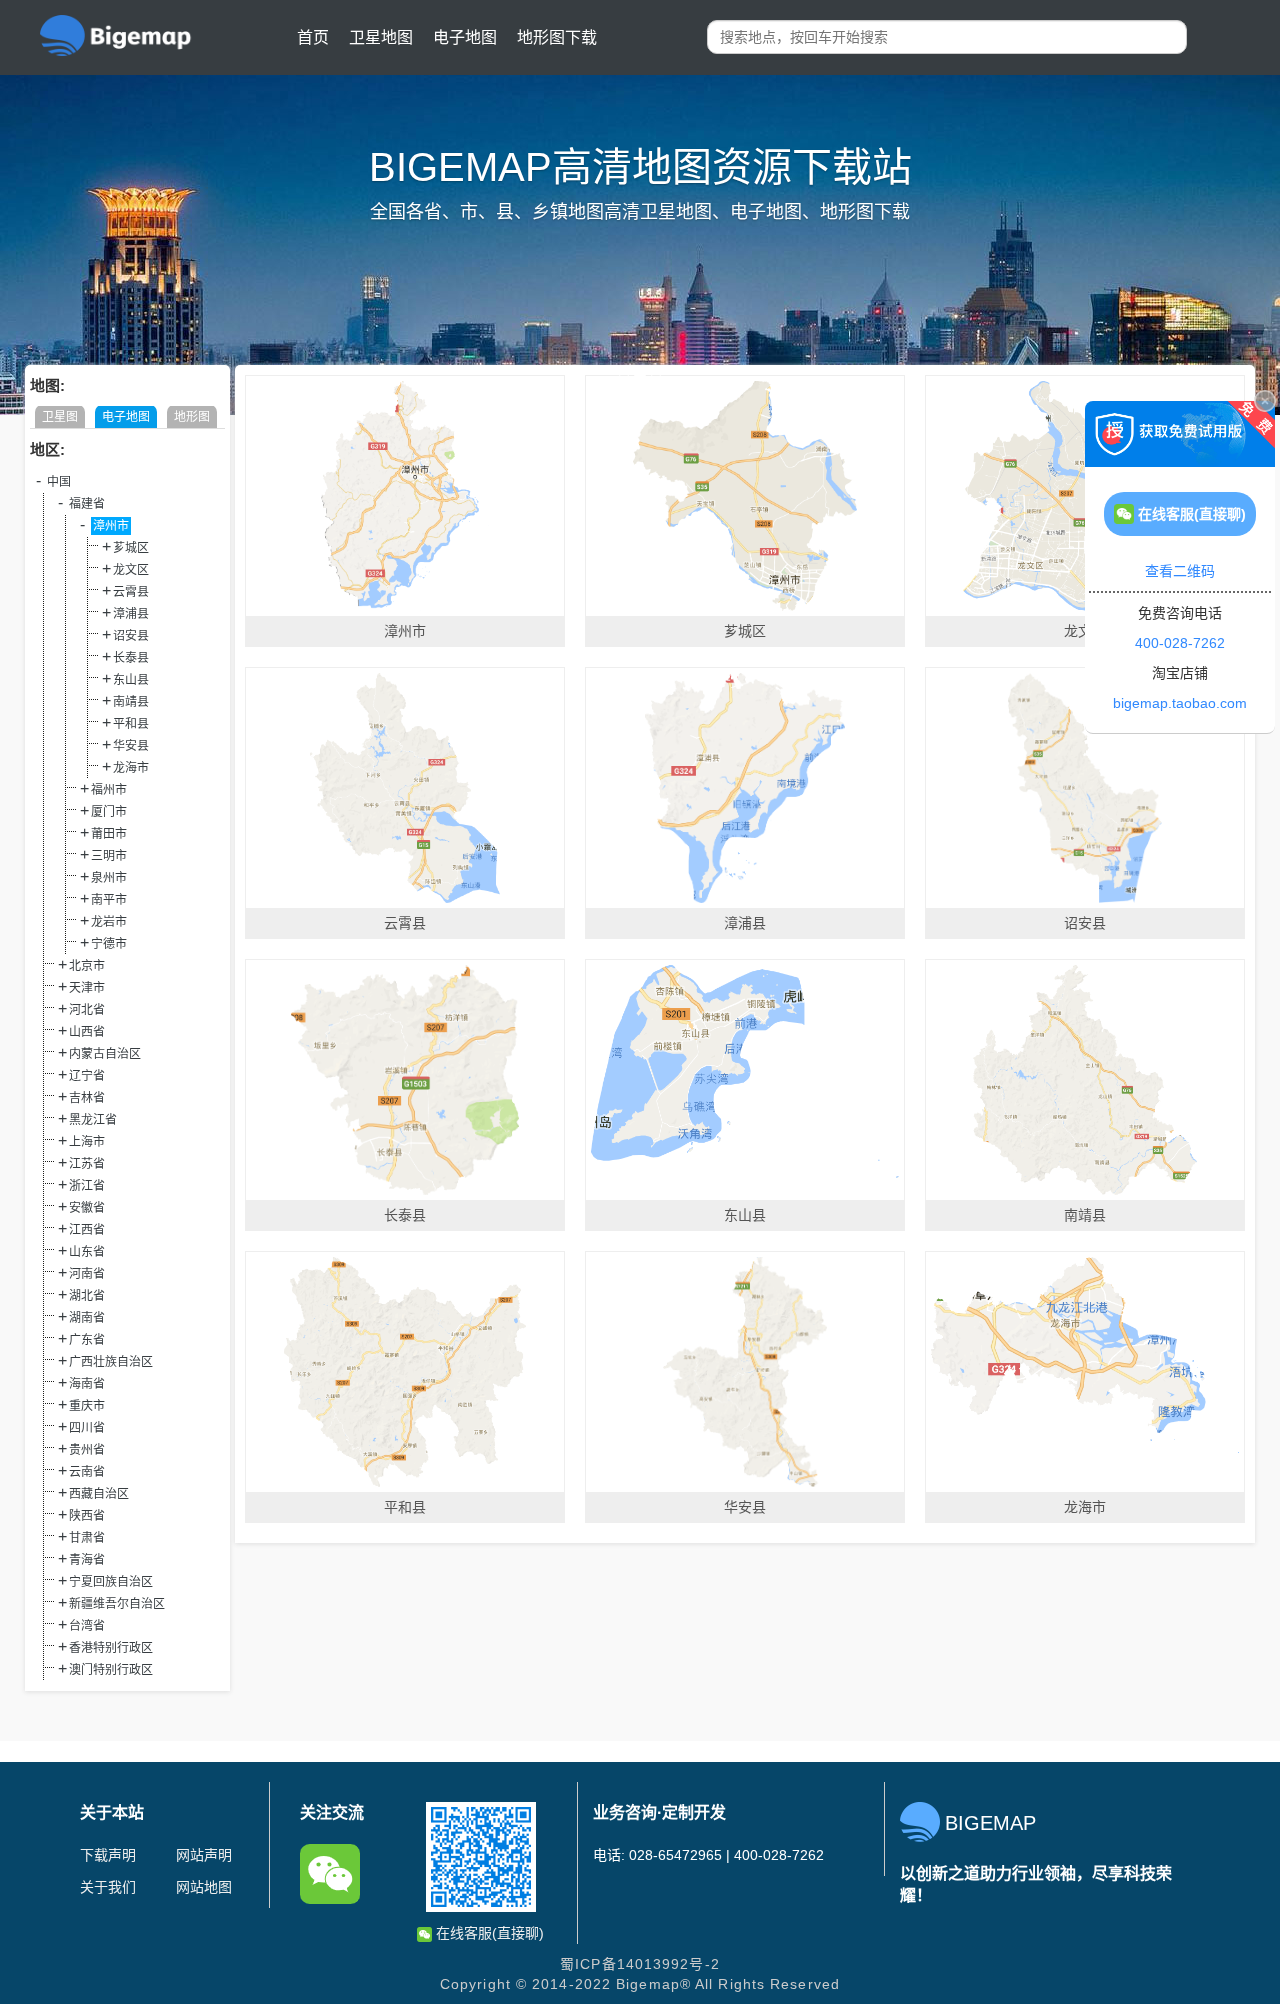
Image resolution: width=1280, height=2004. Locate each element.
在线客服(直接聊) (488, 1933)
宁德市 (109, 944)
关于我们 (108, 1887)
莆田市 (109, 834)
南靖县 (131, 702)
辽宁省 (87, 1076)
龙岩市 (109, 922)
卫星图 (60, 417)
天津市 (87, 988)
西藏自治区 (99, 1494)
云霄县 (131, 592)
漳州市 (111, 526)
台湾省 (87, 1626)
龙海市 (131, 768)
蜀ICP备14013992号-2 (640, 1964)
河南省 (87, 1274)
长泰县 (131, 658)
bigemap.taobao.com (1180, 703)
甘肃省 (87, 1538)
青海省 (87, 1560)
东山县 (131, 680)
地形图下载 (557, 37)
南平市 (109, 900)
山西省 (87, 1032)
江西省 (87, 1230)
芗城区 (131, 548)
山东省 (87, 1252)
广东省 (87, 1340)
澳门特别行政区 (111, 1670)
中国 (59, 482)
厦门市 (109, 812)
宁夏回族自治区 (111, 1582)
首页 (313, 37)
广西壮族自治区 (111, 1362)
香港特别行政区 (111, 1648)
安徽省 (87, 1208)
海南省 (87, 1384)
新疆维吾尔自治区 (117, 1604)
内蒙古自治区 (105, 1054)
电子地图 (465, 37)
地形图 (192, 417)
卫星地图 (381, 37)
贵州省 (87, 1450)
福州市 (109, 790)
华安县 (131, 746)
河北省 (87, 1010)
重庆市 (87, 1406)
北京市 (87, 966)
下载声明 (108, 1855)
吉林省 (87, 1098)
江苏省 (87, 1164)
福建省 (87, 504)
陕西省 (87, 1516)
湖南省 (87, 1318)
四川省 (87, 1428)
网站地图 (204, 1887)
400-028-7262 (1180, 643)
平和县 (131, 724)
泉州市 (109, 878)
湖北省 (87, 1296)
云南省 (87, 1472)
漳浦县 (131, 614)
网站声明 (204, 1855)
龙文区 (131, 570)
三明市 (109, 856)
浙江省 (87, 1186)
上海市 (87, 1142)
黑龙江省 (93, 1120)
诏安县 (131, 636)
